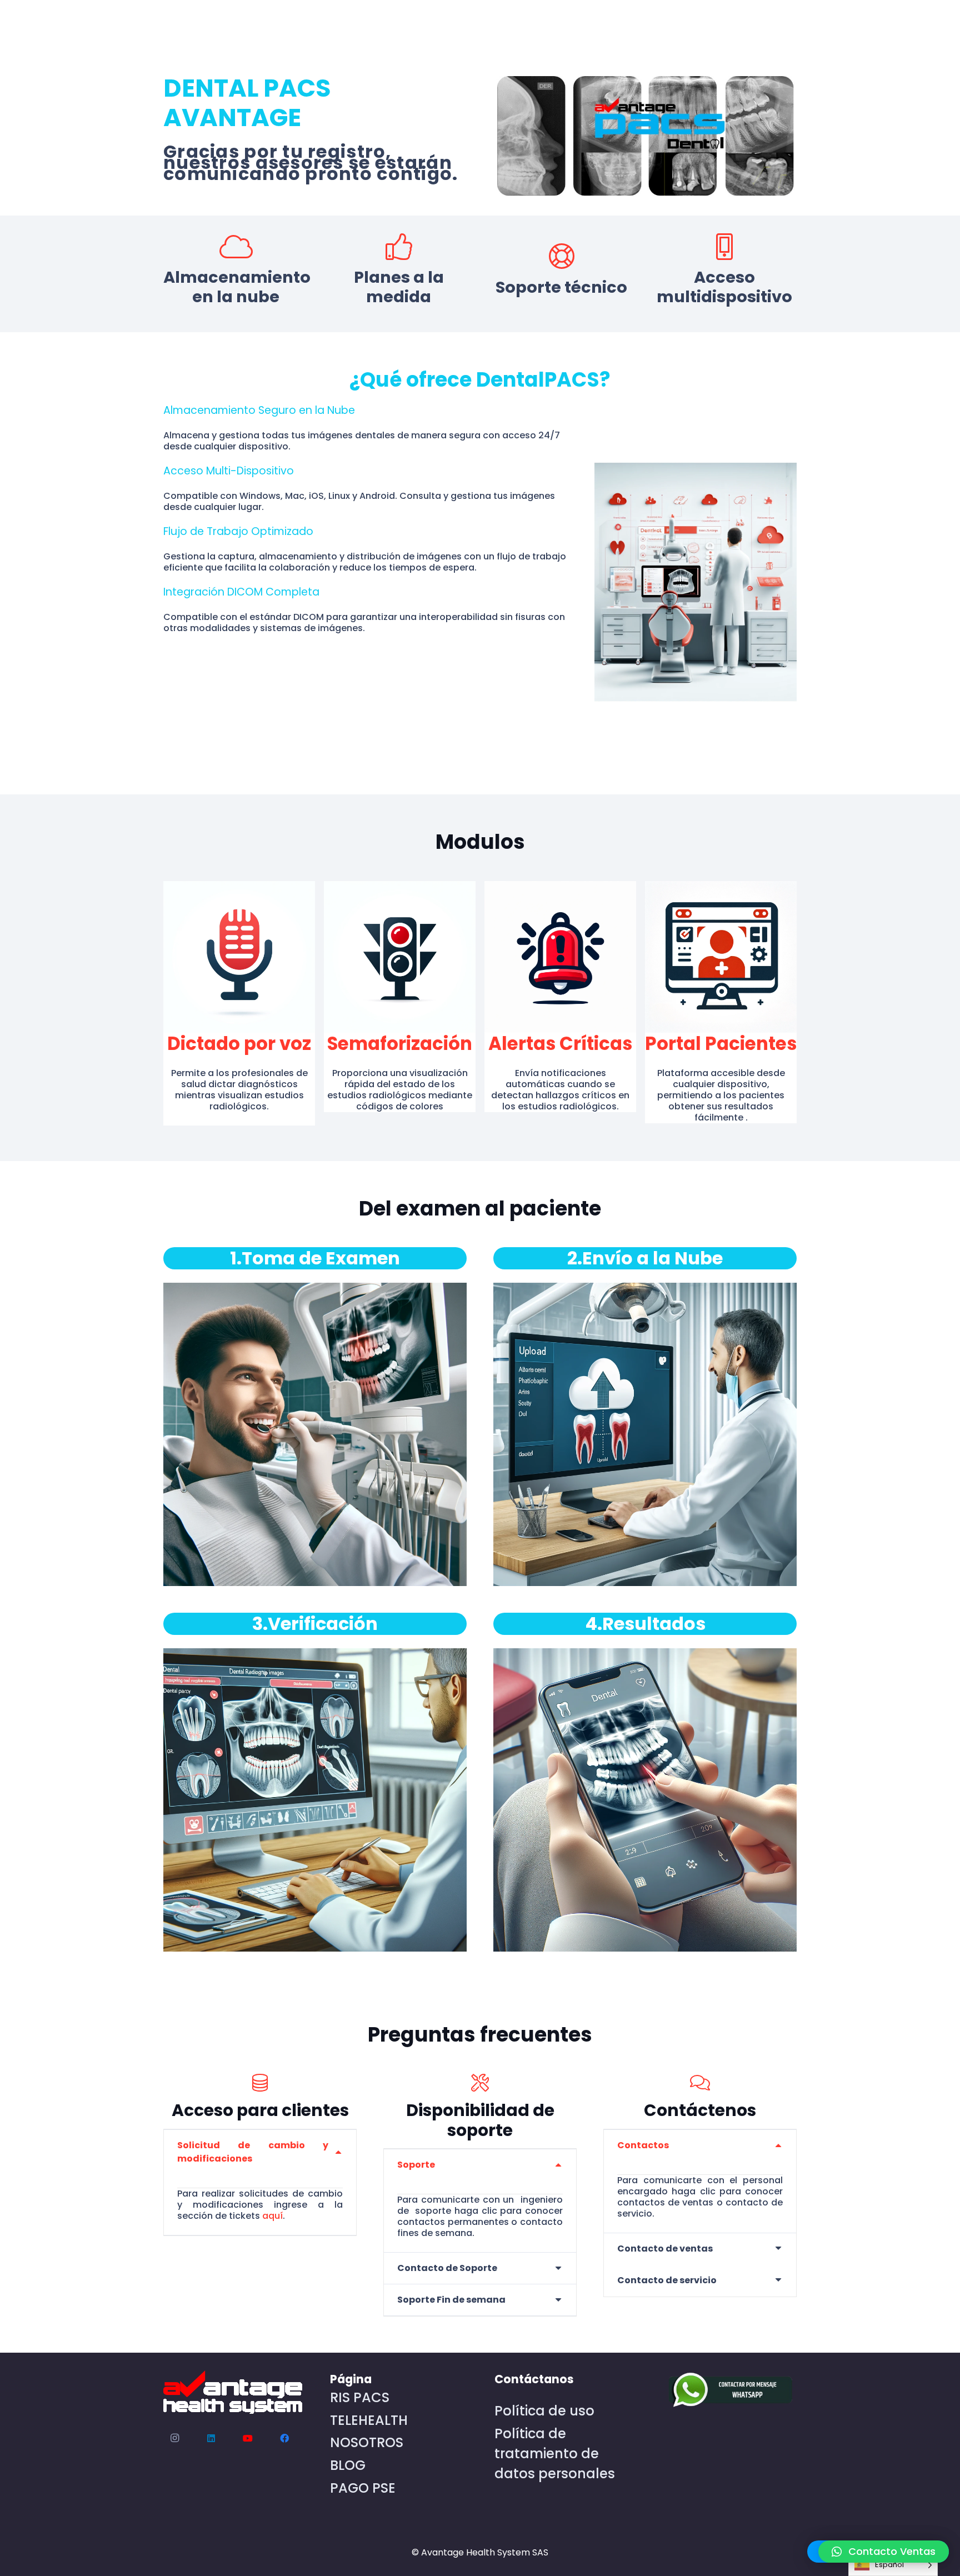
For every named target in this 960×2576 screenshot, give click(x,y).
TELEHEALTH (369, 2420)
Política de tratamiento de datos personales (555, 2454)
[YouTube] (248, 2438)
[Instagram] (174, 2438)
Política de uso (544, 2411)
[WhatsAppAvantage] (728, 2391)
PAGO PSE (363, 2488)
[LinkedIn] (211, 2438)
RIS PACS (360, 2397)
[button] (884, 2552)
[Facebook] (284, 2438)
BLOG (348, 2465)
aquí (272, 2216)
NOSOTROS (367, 2442)
